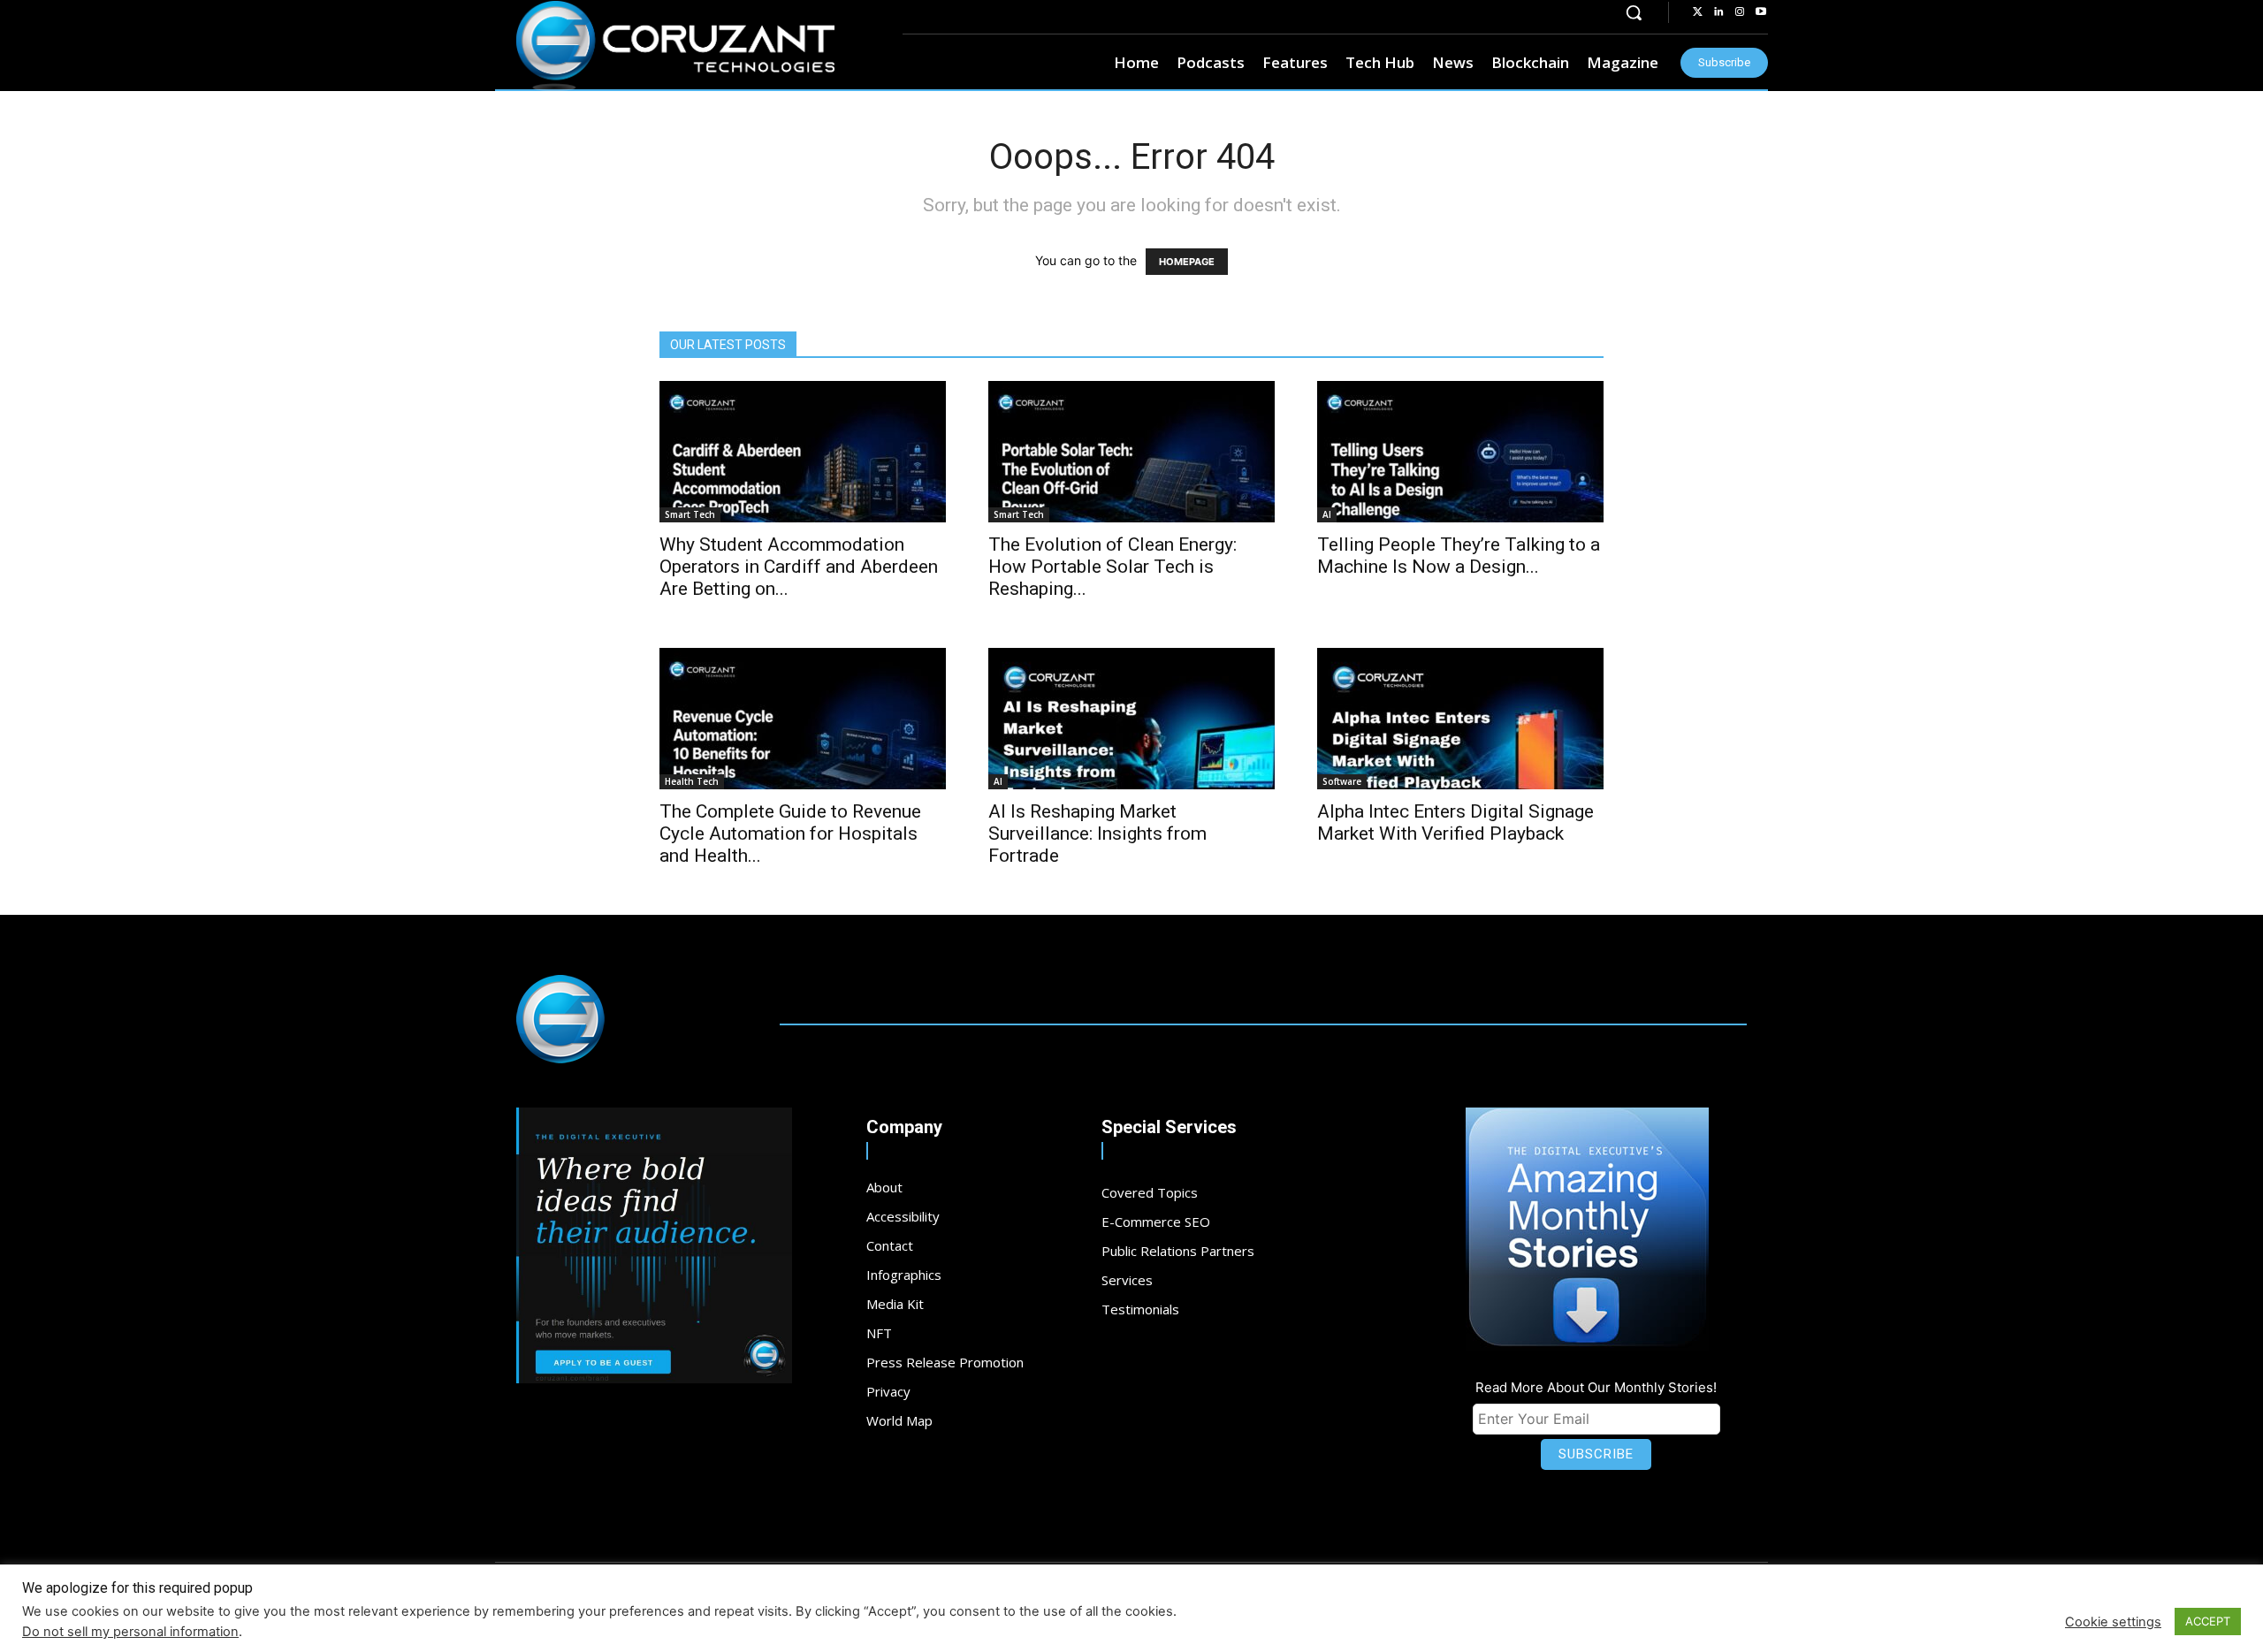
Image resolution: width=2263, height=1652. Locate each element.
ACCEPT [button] (2208, 1621)
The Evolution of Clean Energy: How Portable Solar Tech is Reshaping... (1112, 567)
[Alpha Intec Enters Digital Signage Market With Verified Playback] (1460, 719)
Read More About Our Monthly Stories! (1596, 1387)
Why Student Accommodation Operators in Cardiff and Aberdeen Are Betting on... (799, 567)
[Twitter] (1697, 12)
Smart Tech (690, 514)
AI (1327, 514)
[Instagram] (1740, 12)
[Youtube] (1761, 12)
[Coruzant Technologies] (675, 46)
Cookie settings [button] (2113, 1622)
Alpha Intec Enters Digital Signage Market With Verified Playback (1455, 822)
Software (1342, 781)
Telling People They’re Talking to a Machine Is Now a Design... (1459, 556)
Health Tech (692, 781)
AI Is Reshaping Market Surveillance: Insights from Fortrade (1097, 834)
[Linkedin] (1718, 12)
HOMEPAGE (1187, 262)
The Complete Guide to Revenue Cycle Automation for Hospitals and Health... (790, 834)
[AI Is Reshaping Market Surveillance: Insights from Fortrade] (1131, 719)
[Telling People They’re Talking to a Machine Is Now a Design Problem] (1460, 452)
